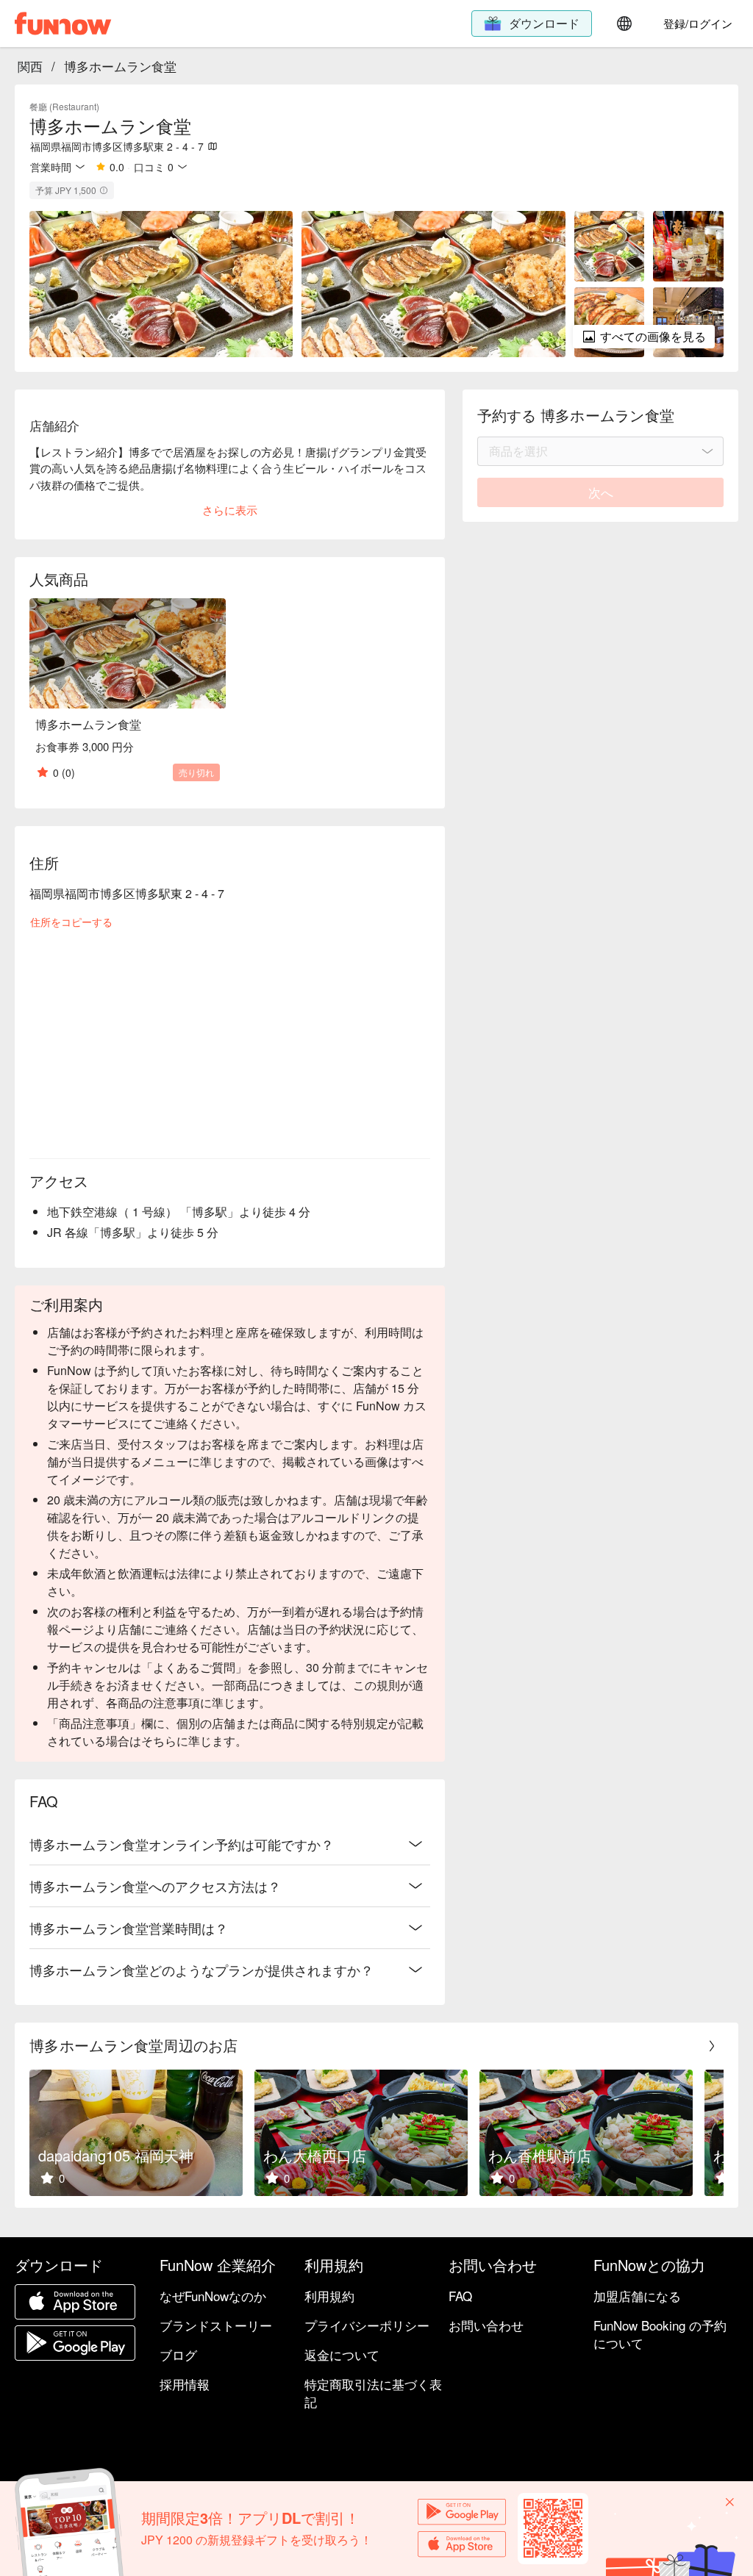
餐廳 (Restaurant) (64, 106)
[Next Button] (712, 2046)
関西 (30, 66)
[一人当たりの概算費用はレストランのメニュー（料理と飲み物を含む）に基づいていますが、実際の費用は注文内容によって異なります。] (104, 190)
